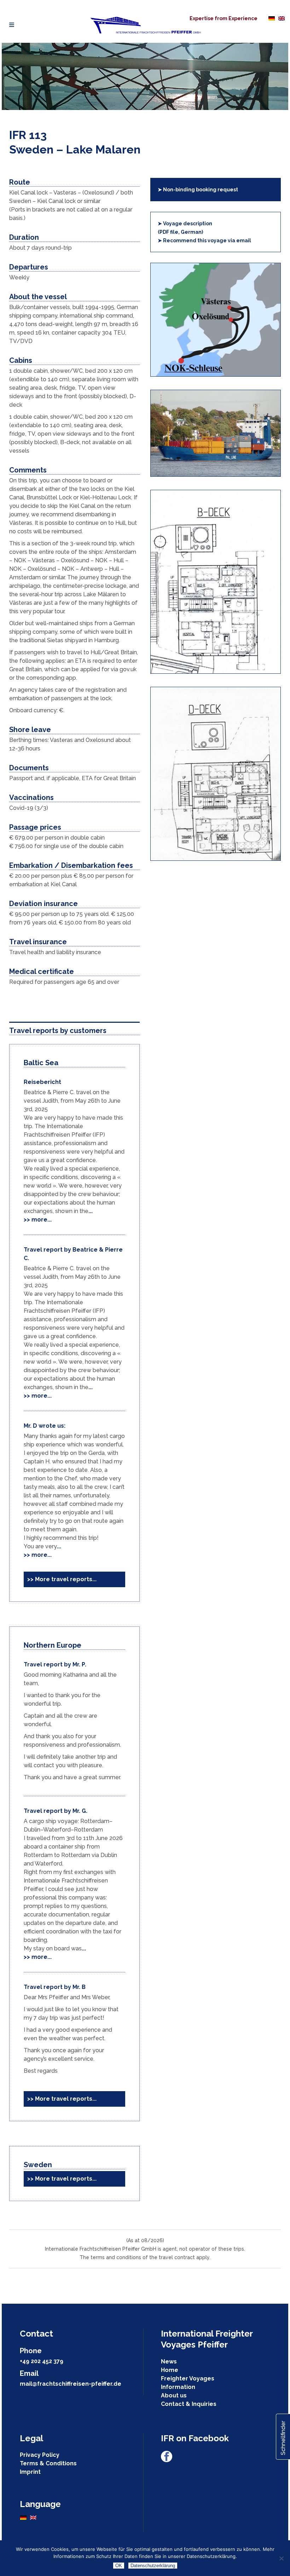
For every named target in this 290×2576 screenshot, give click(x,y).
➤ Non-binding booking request (198, 190)
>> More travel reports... (62, 1579)
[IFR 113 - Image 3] (216, 859)
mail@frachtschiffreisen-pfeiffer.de (71, 2384)
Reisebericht (42, 1082)
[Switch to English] (282, 18)
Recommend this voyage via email (204, 240)
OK (119, 2566)
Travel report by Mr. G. (56, 1811)
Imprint (30, 2472)
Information (178, 2387)
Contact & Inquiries (189, 2404)
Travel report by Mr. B (55, 1987)
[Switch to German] (272, 18)
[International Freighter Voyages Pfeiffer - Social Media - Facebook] (167, 2460)
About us (174, 2395)
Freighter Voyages (188, 2378)
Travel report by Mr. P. (55, 1664)
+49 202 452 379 (42, 2361)
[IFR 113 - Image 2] (216, 672)
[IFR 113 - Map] (216, 375)
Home (170, 2370)
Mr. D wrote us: (45, 1426)
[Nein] (281, 2558)
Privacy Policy (40, 2455)
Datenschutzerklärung (153, 2566)
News (169, 2362)
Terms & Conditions (48, 2463)
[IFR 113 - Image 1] (216, 475)
